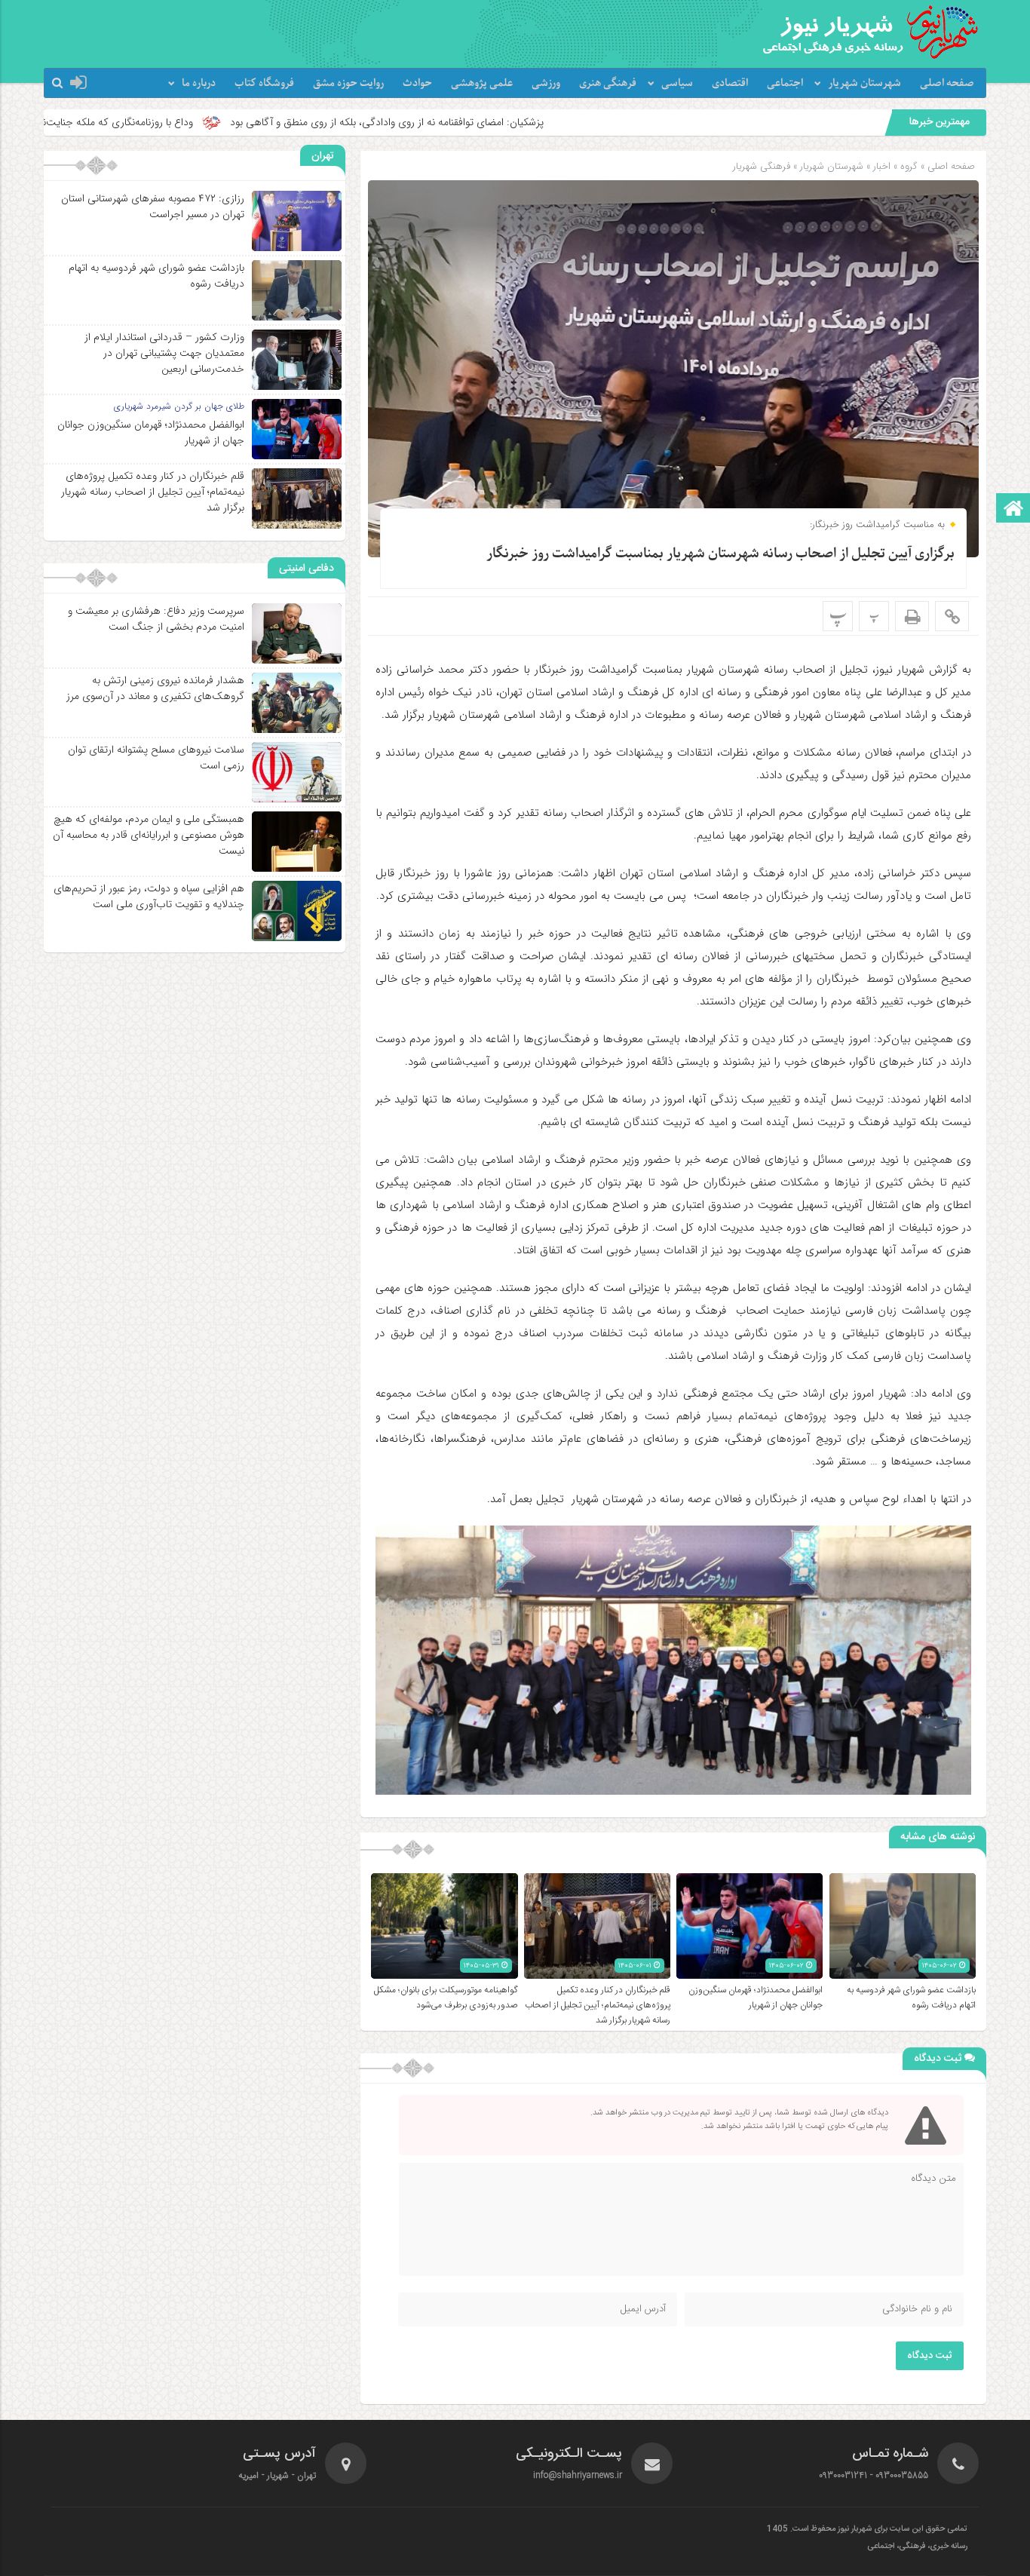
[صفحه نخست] (1013, 509)
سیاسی (677, 83)
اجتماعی (785, 83)
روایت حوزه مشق (348, 83)
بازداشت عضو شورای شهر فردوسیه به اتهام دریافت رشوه (911, 1998)
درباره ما (199, 83)
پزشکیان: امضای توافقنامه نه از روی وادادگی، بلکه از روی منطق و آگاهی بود (564, 122)
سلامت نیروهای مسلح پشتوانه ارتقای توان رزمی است (156, 757)
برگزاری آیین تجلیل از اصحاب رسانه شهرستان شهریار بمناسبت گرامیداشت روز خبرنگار (720, 554)
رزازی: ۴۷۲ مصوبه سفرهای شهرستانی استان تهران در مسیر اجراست (153, 206)
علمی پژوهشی (482, 83)
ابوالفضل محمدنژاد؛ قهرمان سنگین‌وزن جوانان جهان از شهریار (756, 1998)
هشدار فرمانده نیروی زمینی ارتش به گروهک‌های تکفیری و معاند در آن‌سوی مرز (155, 688)
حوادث (417, 83)
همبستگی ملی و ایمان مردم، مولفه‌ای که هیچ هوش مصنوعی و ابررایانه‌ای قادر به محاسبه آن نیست (149, 835)
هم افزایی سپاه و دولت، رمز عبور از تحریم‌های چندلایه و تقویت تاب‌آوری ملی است (149, 896)
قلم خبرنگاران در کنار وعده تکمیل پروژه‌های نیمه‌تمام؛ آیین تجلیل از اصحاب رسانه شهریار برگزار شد (598, 2005)
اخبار (882, 166)
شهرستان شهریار (864, 83)
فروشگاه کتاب (264, 83)
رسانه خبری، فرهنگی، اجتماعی (917, 2547)
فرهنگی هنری (608, 83)
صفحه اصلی (947, 83)
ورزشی (546, 83)
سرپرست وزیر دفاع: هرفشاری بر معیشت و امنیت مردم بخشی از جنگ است (156, 619)
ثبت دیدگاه (930, 2356)
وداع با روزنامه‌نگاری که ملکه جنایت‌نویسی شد (274, 122)
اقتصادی (730, 83)
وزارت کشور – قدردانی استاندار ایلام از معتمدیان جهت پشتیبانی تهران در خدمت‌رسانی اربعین (164, 353)
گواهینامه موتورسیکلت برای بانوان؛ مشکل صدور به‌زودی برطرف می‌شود (446, 1998)
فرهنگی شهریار (762, 166)
